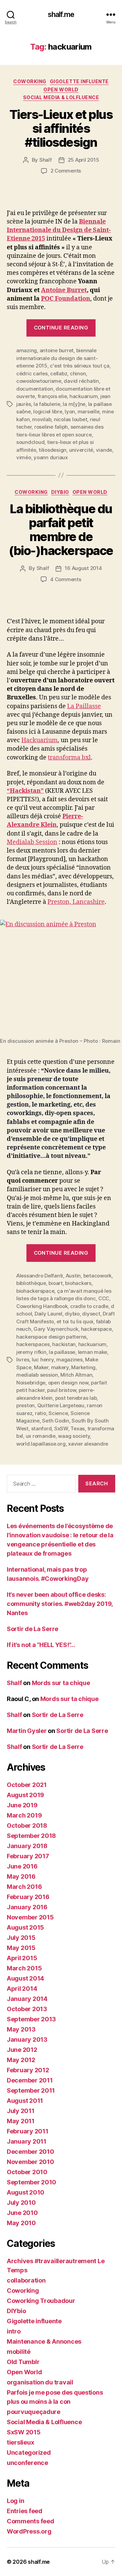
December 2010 (30, 2152)
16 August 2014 (83, 568)
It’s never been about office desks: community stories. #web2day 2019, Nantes (60, 1604)
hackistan (64, 1344)
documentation (35, 389)
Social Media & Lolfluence (61, 97)
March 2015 (24, 1968)
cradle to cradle (89, 1306)
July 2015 (21, 1938)
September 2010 (32, 2182)
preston (25, 1405)
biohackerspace (35, 1291)
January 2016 (27, 1907)
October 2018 (27, 1826)
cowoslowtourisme (39, 381)
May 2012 (21, 2060)
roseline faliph (51, 427)
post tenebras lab (76, 1398)
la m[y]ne (74, 404)
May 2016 (21, 1876)
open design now (68, 1383)
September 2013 (31, 2019)
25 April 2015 (84, 160)
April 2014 (22, 1989)
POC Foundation (66, 299)
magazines (69, 1359)
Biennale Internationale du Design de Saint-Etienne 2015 (59, 230)
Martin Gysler (27, 1731)
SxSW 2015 (24, 2432)
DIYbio (60, 492)
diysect (91, 1314)
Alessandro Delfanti (40, 1276)
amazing (27, 350)
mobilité (19, 2352)
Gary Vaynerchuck (56, 1329)
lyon (70, 412)
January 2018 (27, 1846)
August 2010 (26, 2192)
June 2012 (22, 2050)
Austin (73, 1276)
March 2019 (24, 1815)
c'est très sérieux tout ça (79, 366)
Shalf (46, 160)
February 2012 (28, 2070)
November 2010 (30, 2162)
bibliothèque (31, 1283)
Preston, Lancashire (76, 902)
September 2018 (31, 1836)
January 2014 (27, 1999)
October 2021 (27, 1785)
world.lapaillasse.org (41, 1444)
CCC (104, 1298)
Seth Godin (55, 1421)
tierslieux (20, 2442)
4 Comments (66, 579)
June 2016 (22, 1866)
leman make (93, 1352)
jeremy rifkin (31, 1352)
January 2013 (27, 2040)
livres (23, 1359)
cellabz (59, 373)
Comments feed (30, 2521)
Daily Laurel (48, 1314)
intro (14, 2331)
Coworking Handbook (42, 1306)
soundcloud (30, 442)
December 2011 (30, 2080)
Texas (78, 1428)
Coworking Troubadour (41, 2301)
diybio (72, 1314)
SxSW (61, 1428)
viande (104, 450)
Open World (61, 90)
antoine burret (57, 350)
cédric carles (32, 373)
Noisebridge (31, 1383)
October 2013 (27, 2009)
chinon (78, 373)
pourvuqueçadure (34, 2412)
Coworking (30, 81)
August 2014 (25, 1978)
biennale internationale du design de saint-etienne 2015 (57, 358)
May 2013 (21, 2029)
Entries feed (25, 2511)
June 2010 (22, 2213)
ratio (40, 1413)
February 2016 (28, 1897)
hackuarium (84, 396)
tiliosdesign (53, 450)
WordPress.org (29, 2531)
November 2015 (30, 1917)
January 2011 (27, 2141)
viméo (24, 457)
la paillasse (62, 1352)
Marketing (83, 1367)
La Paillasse (84, 706)
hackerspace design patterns (51, 1337)
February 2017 (28, 1856)
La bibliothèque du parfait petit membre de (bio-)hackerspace (61, 530)
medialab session (37, 1375)
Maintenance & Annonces (44, 2341)
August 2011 (25, 2101)
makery (60, 1367)
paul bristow (62, 1390)
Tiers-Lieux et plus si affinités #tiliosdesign (61, 128)
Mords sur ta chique (61, 1683)
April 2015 (22, 1958)
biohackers (78, 1283)
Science (58, 1413)
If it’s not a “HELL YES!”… (41, 1645)
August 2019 (25, 1795)
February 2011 (28, 2131)
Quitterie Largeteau (61, 1405)
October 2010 (27, 2172)
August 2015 (25, 1927)
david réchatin (81, 381)
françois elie (52, 396)
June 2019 (22, 1805)
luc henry (43, 1359)
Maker (41, 1367)
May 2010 (21, 2223)
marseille (89, 412)
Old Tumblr (23, 2362)
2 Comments (66, 171)
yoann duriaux (51, 457)
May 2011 (21, 2121)
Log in (15, 2501)
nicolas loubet (70, 419)
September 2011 (31, 2090)
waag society (74, 1436)
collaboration (26, 2280)
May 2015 (21, 1948)
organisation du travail (40, 2382)
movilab (42, 419)
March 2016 (24, 1887)
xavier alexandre (88, 1444)
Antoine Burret (64, 290)
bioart (55, 1283)
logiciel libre (48, 412)
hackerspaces (33, 1344)
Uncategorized (29, 2453)
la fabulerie (47, 404)
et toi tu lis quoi (75, 1321)
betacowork (97, 1276)
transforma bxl (69, 758)
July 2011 (21, 2111)
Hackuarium (39, 740)
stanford (42, 1428)
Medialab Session (32, 842)
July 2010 (21, 2203)
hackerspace (96, 1329)
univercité (81, 450)
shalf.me (61, 14)
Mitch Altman (76, 1375)
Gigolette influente (79, 81)
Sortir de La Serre (33, 1629)
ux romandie (41, 1436)
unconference (27, 2463)
